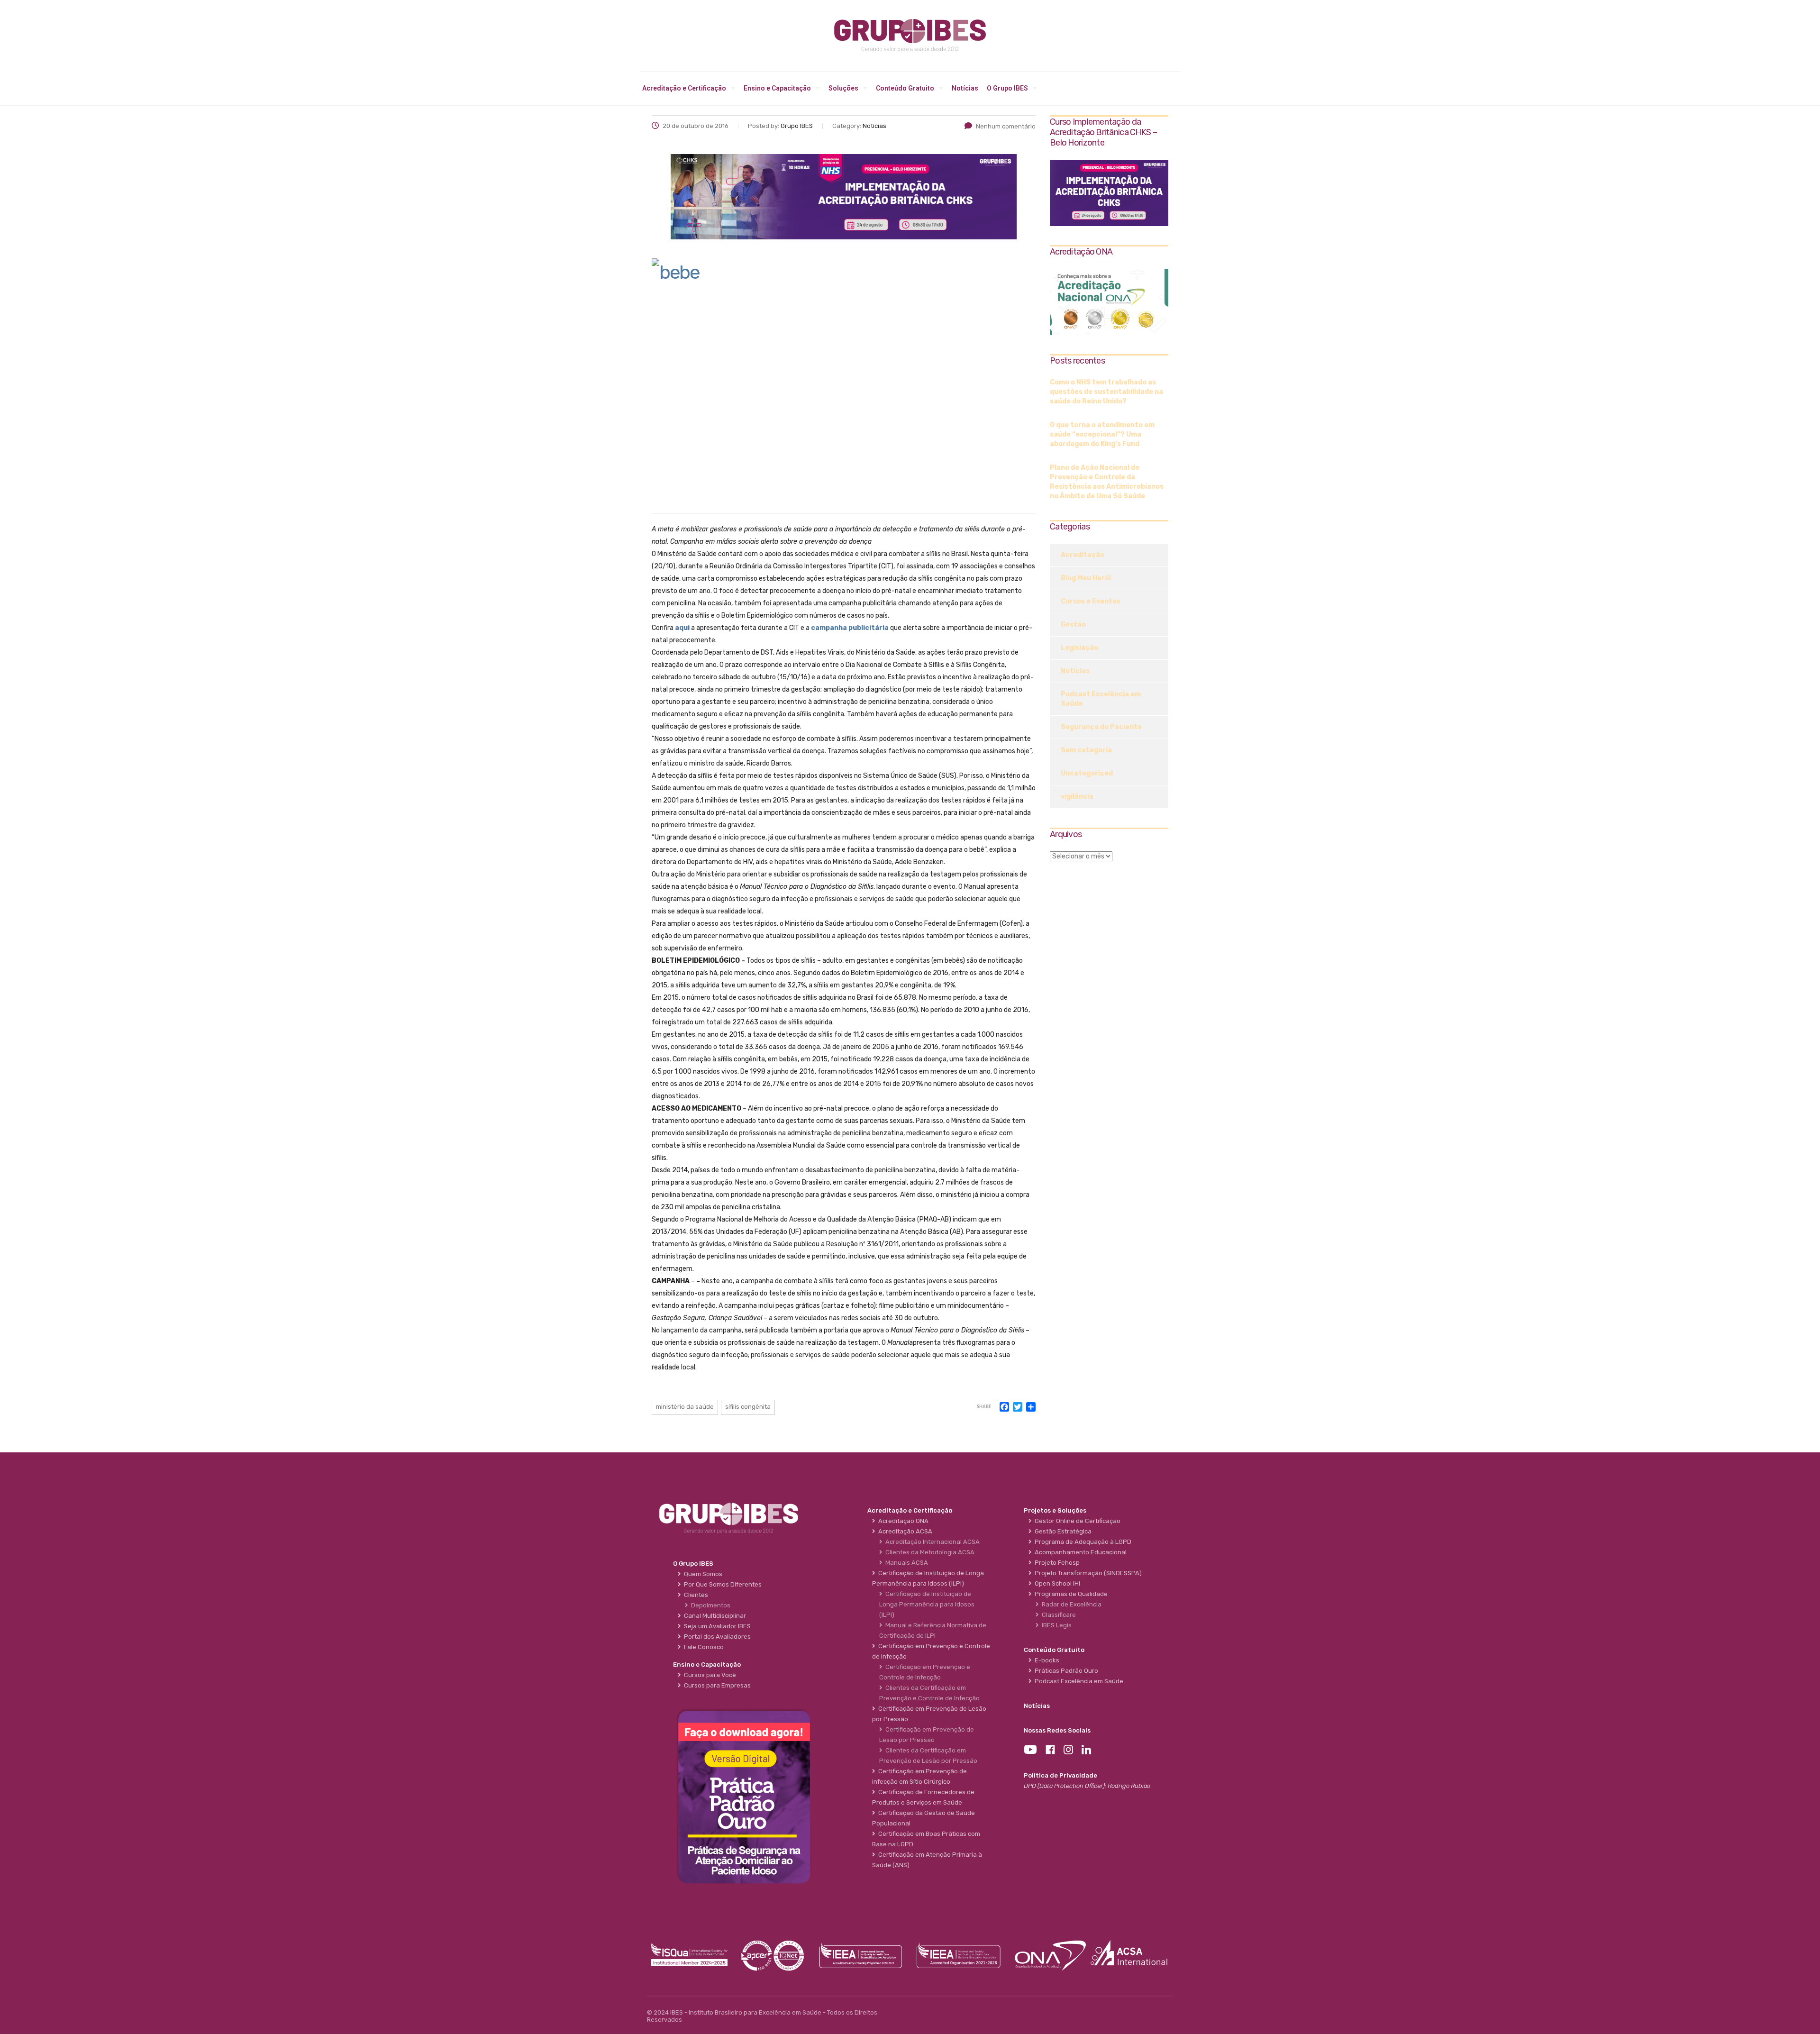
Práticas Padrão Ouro (1065, 1671)
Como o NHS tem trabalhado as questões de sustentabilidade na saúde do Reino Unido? (1106, 392)
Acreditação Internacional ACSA (931, 1542)
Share (984, 1407)
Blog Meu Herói (1086, 578)
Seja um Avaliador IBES (716, 1626)
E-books (1046, 1660)
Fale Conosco (702, 1647)
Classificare (1057, 1615)
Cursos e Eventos (1091, 601)
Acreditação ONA (902, 1521)
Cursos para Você (709, 1675)
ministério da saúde (685, 1407)
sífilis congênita (748, 1407)
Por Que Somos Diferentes (721, 1584)
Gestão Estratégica (1062, 1531)
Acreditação (1083, 555)
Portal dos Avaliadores (716, 1637)
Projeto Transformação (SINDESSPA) (1087, 1573)
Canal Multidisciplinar (714, 1616)
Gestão (1073, 625)
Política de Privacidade (1060, 1775)
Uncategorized (1087, 773)
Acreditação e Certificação (684, 88)
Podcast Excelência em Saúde (1101, 699)
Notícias (965, 88)
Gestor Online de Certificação (1076, 1521)
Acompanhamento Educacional (1079, 1552)
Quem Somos (702, 1574)
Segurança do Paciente (1101, 727)
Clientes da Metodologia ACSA (928, 1552)
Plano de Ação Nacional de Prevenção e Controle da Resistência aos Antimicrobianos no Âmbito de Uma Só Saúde (1107, 482)
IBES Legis (1055, 1625)
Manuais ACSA (905, 1563)
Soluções (843, 88)
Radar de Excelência (1070, 1604)
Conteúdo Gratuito (905, 88)
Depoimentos (709, 1605)
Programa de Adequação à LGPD (1082, 1542)
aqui (682, 628)
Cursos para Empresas (716, 1685)
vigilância (1077, 797)
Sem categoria (1086, 750)
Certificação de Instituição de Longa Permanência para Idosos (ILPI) (927, 1604)
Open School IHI (1056, 1583)
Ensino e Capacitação (777, 88)
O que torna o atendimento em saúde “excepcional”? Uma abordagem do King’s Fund (1102, 434)
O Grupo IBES (1007, 88)
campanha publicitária (850, 628)
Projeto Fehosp (1056, 1563)
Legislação (1079, 648)
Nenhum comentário (1006, 126)
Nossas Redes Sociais (1057, 1730)
